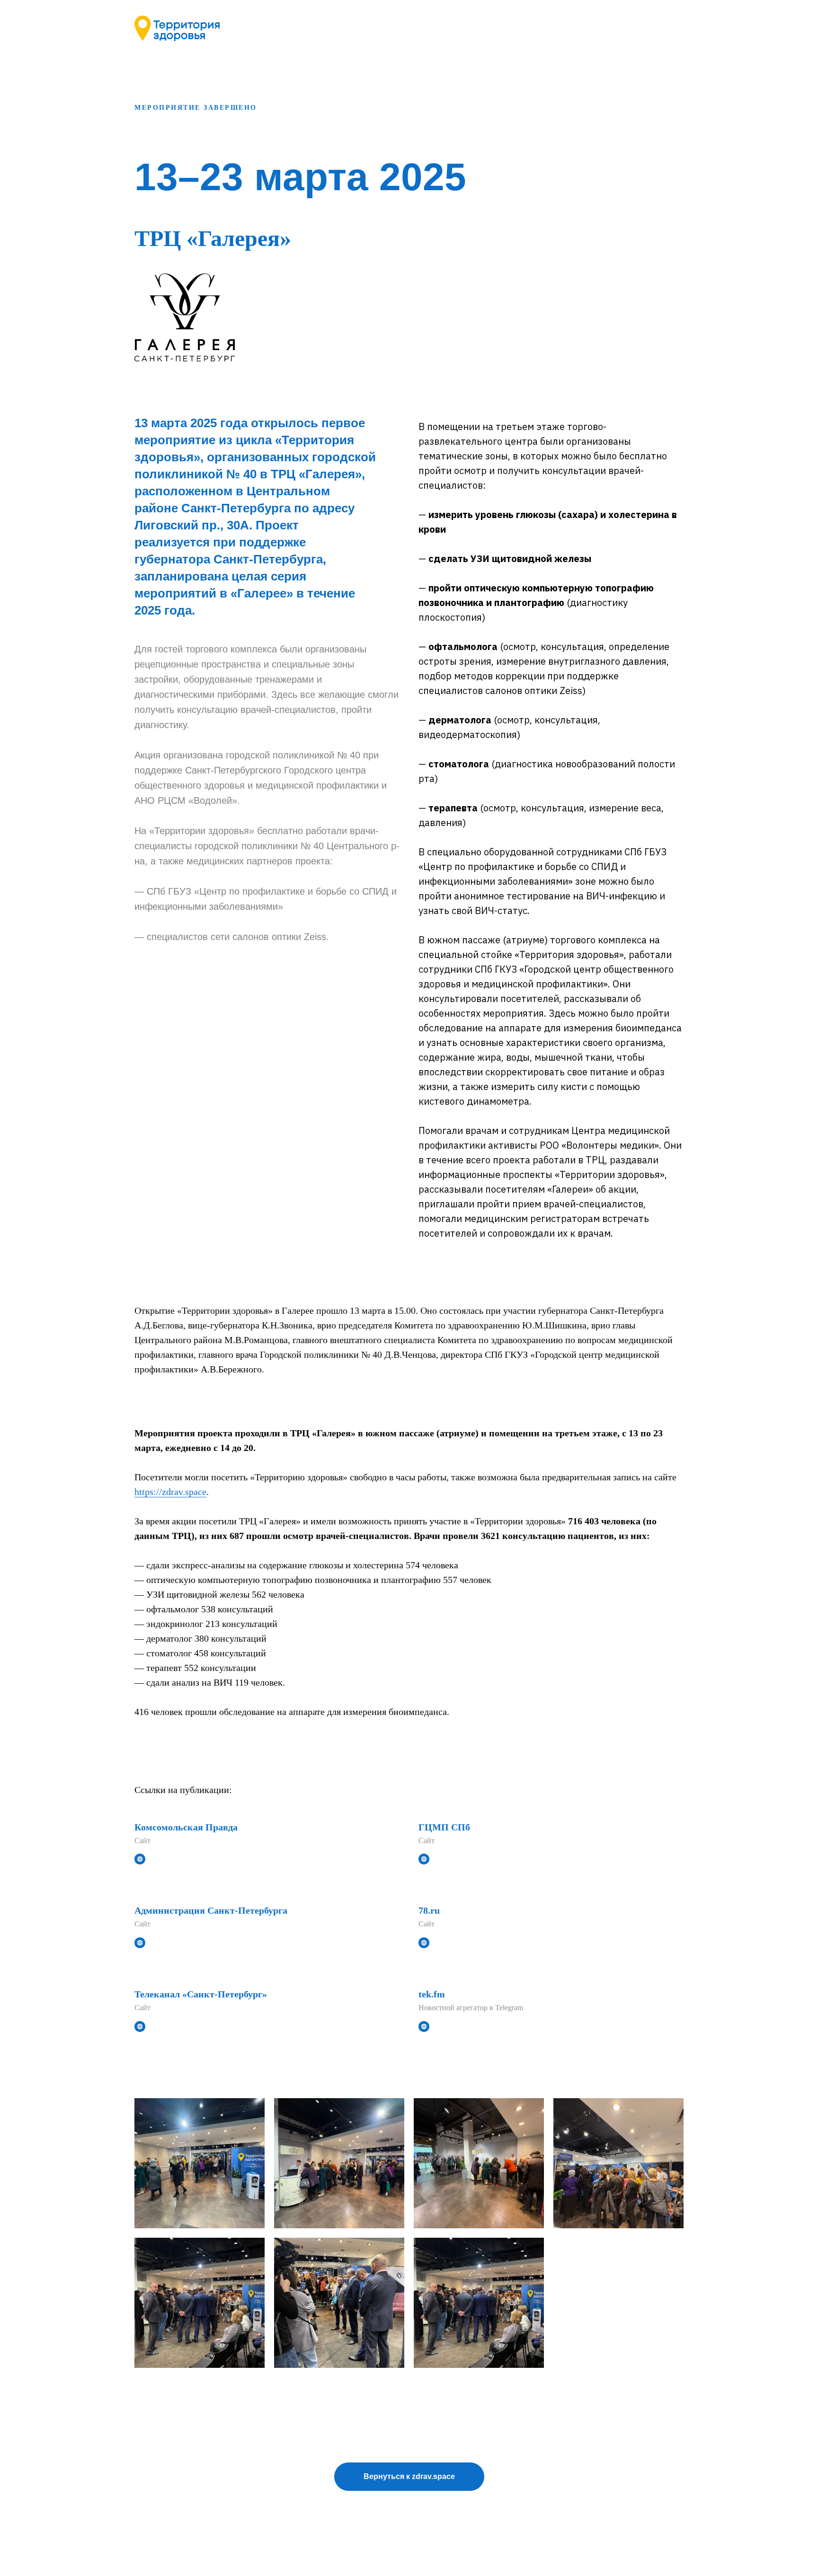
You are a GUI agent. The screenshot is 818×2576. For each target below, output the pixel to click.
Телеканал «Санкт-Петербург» (201, 1994)
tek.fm (432, 1994)
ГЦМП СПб (444, 1827)
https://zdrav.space (170, 1492)
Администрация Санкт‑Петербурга (211, 1910)
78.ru (429, 1910)
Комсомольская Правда (186, 1827)
